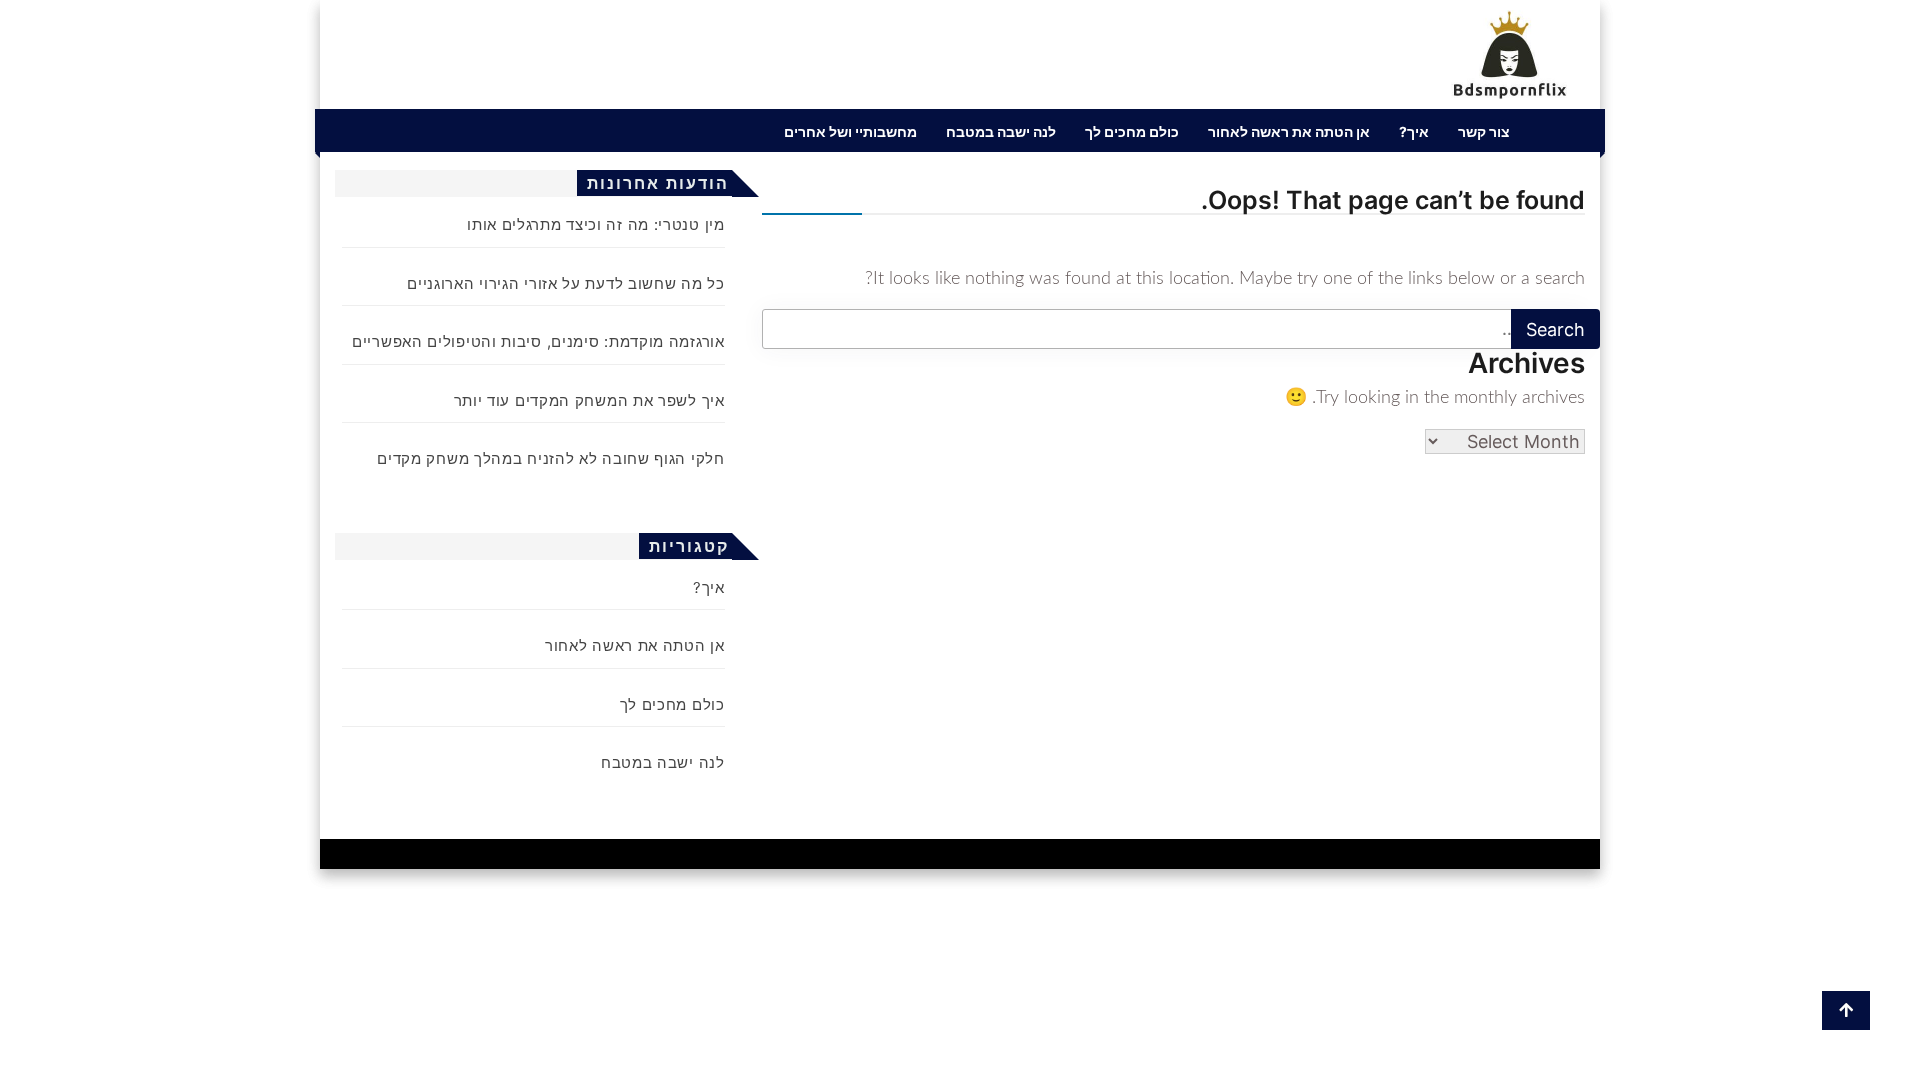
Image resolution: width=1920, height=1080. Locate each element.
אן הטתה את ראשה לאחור (1289, 131)
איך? (1414, 131)
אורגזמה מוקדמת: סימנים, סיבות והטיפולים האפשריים (538, 341)
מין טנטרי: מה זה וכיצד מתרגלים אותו (596, 224)
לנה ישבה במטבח (1001, 131)
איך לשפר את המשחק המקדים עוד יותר (589, 400)
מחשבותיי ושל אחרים (850, 131)
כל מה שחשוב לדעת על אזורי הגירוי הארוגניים (565, 283)
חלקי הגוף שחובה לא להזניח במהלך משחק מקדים (550, 458)
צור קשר (1484, 131)
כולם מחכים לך (1132, 131)
